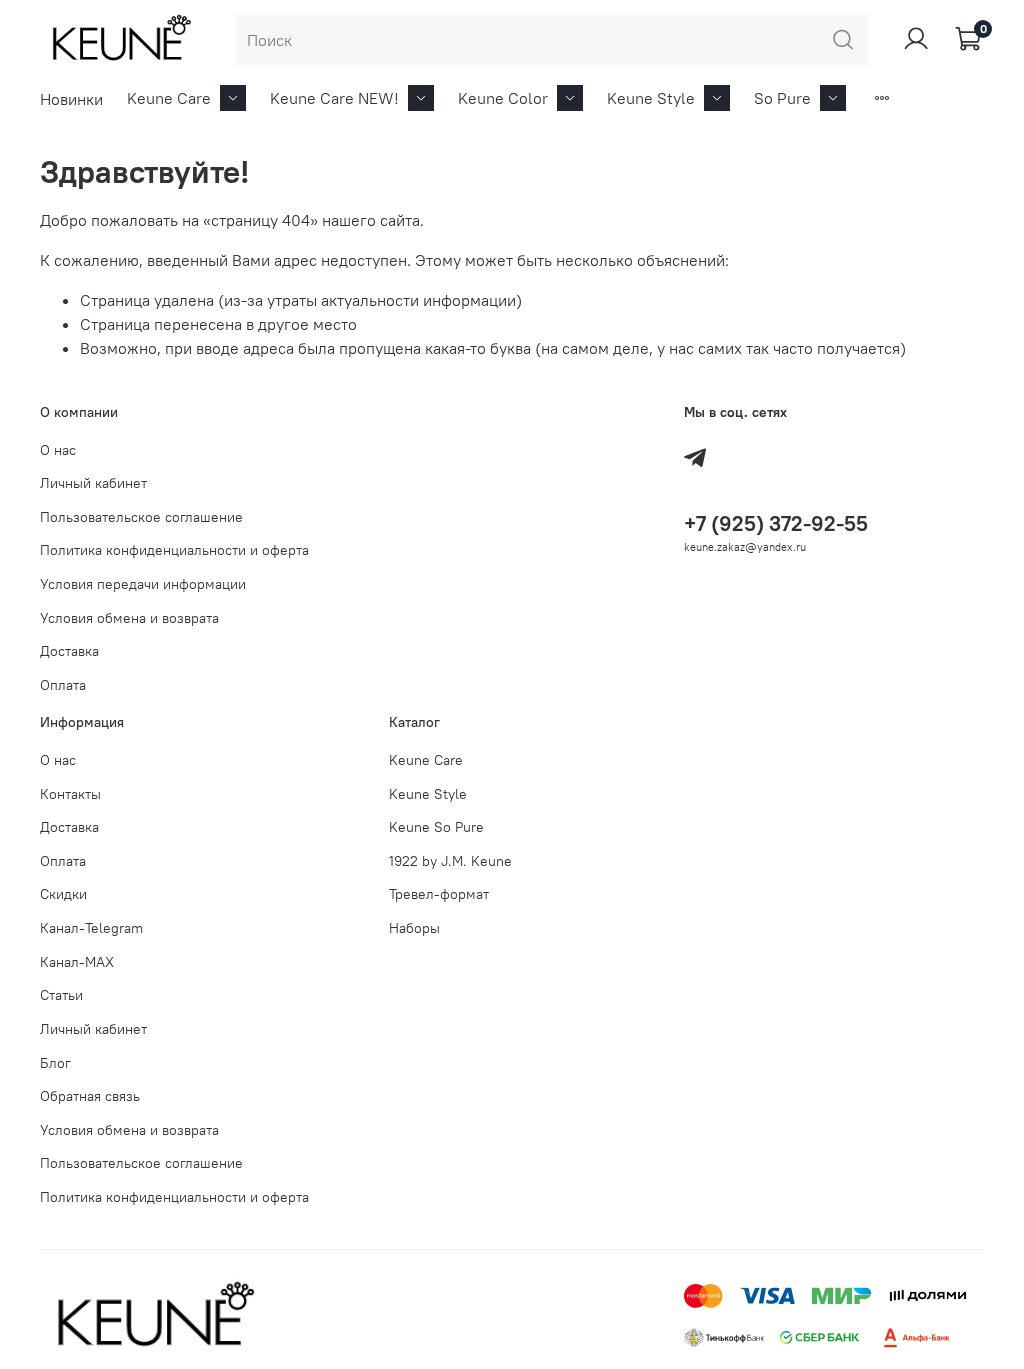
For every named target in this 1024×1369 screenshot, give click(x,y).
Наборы (414, 928)
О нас (58, 450)
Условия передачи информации (143, 584)
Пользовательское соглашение (141, 517)
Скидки (63, 894)
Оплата (63, 685)
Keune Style (651, 98)
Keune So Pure (436, 827)
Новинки (71, 99)
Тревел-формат (439, 894)
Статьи (61, 995)
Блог (55, 1063)
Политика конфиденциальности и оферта (174, 550)
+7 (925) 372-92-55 (776, 523)
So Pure (782, 98)
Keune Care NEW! (334, 98)
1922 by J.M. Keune (450, 861)
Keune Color (503, 98)
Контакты (70, 794)
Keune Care (169, 98)
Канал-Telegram (91, 928)
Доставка (69, 651)
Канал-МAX (77, 962)
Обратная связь (90, 1096)
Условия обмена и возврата (129, 618)
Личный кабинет (93, 483)
